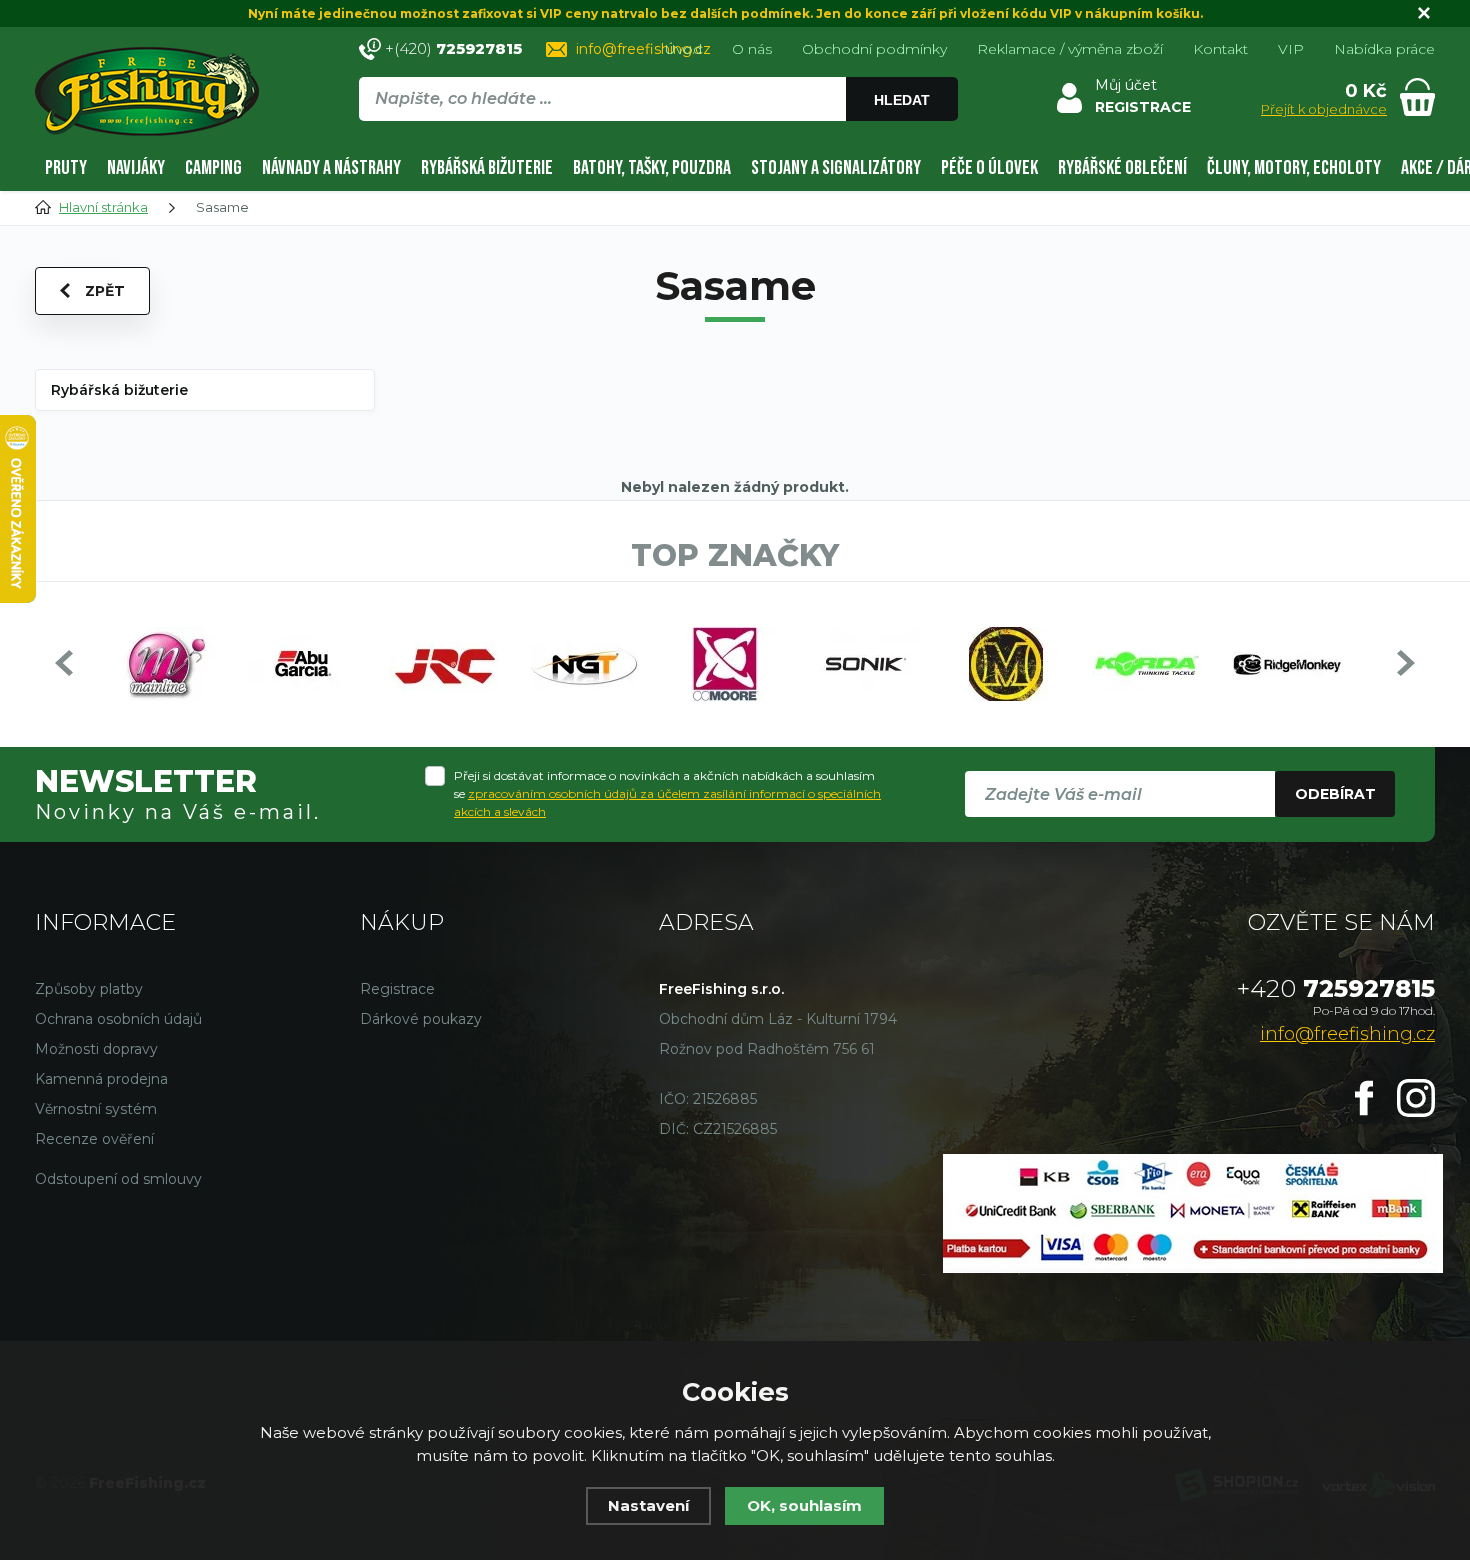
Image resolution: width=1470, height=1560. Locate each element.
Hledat (902, 100)
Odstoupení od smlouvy (118, 1179)
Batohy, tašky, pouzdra (652, 168)
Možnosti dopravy (96, 1049)
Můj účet (1126, 85)
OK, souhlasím (804, 1505)
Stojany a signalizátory (836, 168)
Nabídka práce (1384, 49)
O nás (752, 49)
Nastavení (648, 1505)
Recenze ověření (94, 1139)
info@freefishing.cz (643, 49)
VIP (1291, 49)
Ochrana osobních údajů (118, 1019)
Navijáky (136, 168)
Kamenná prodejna (101, 1079)
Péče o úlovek (989, 168)
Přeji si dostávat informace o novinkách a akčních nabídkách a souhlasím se (667, 793)
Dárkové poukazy (421, 1019)
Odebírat (1335, 794)
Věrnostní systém (96, 1109)
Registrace (397, 989)
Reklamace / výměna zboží (1070, 49)
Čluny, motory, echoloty (1294, 168)
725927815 (1336, 988)
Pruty (66, 168)
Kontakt (1220, 49)
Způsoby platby (89, 989)
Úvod (683, 49)
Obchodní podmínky (874, 49)
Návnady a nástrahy (331, 168)
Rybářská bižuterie (487, 168)
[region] (658, 142)
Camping (213, 168)
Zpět (105, 291)
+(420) (453, 48)
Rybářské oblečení (1122, 168)
